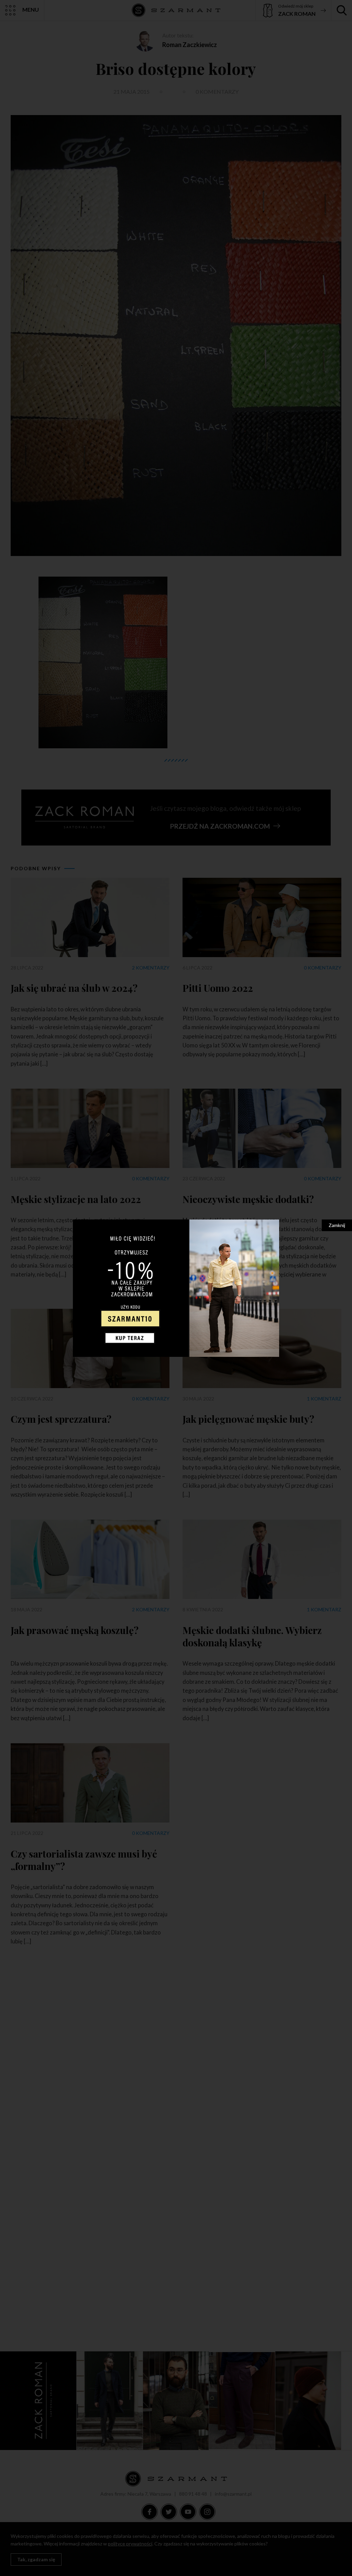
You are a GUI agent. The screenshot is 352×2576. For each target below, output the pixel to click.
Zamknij (337, 1225)
